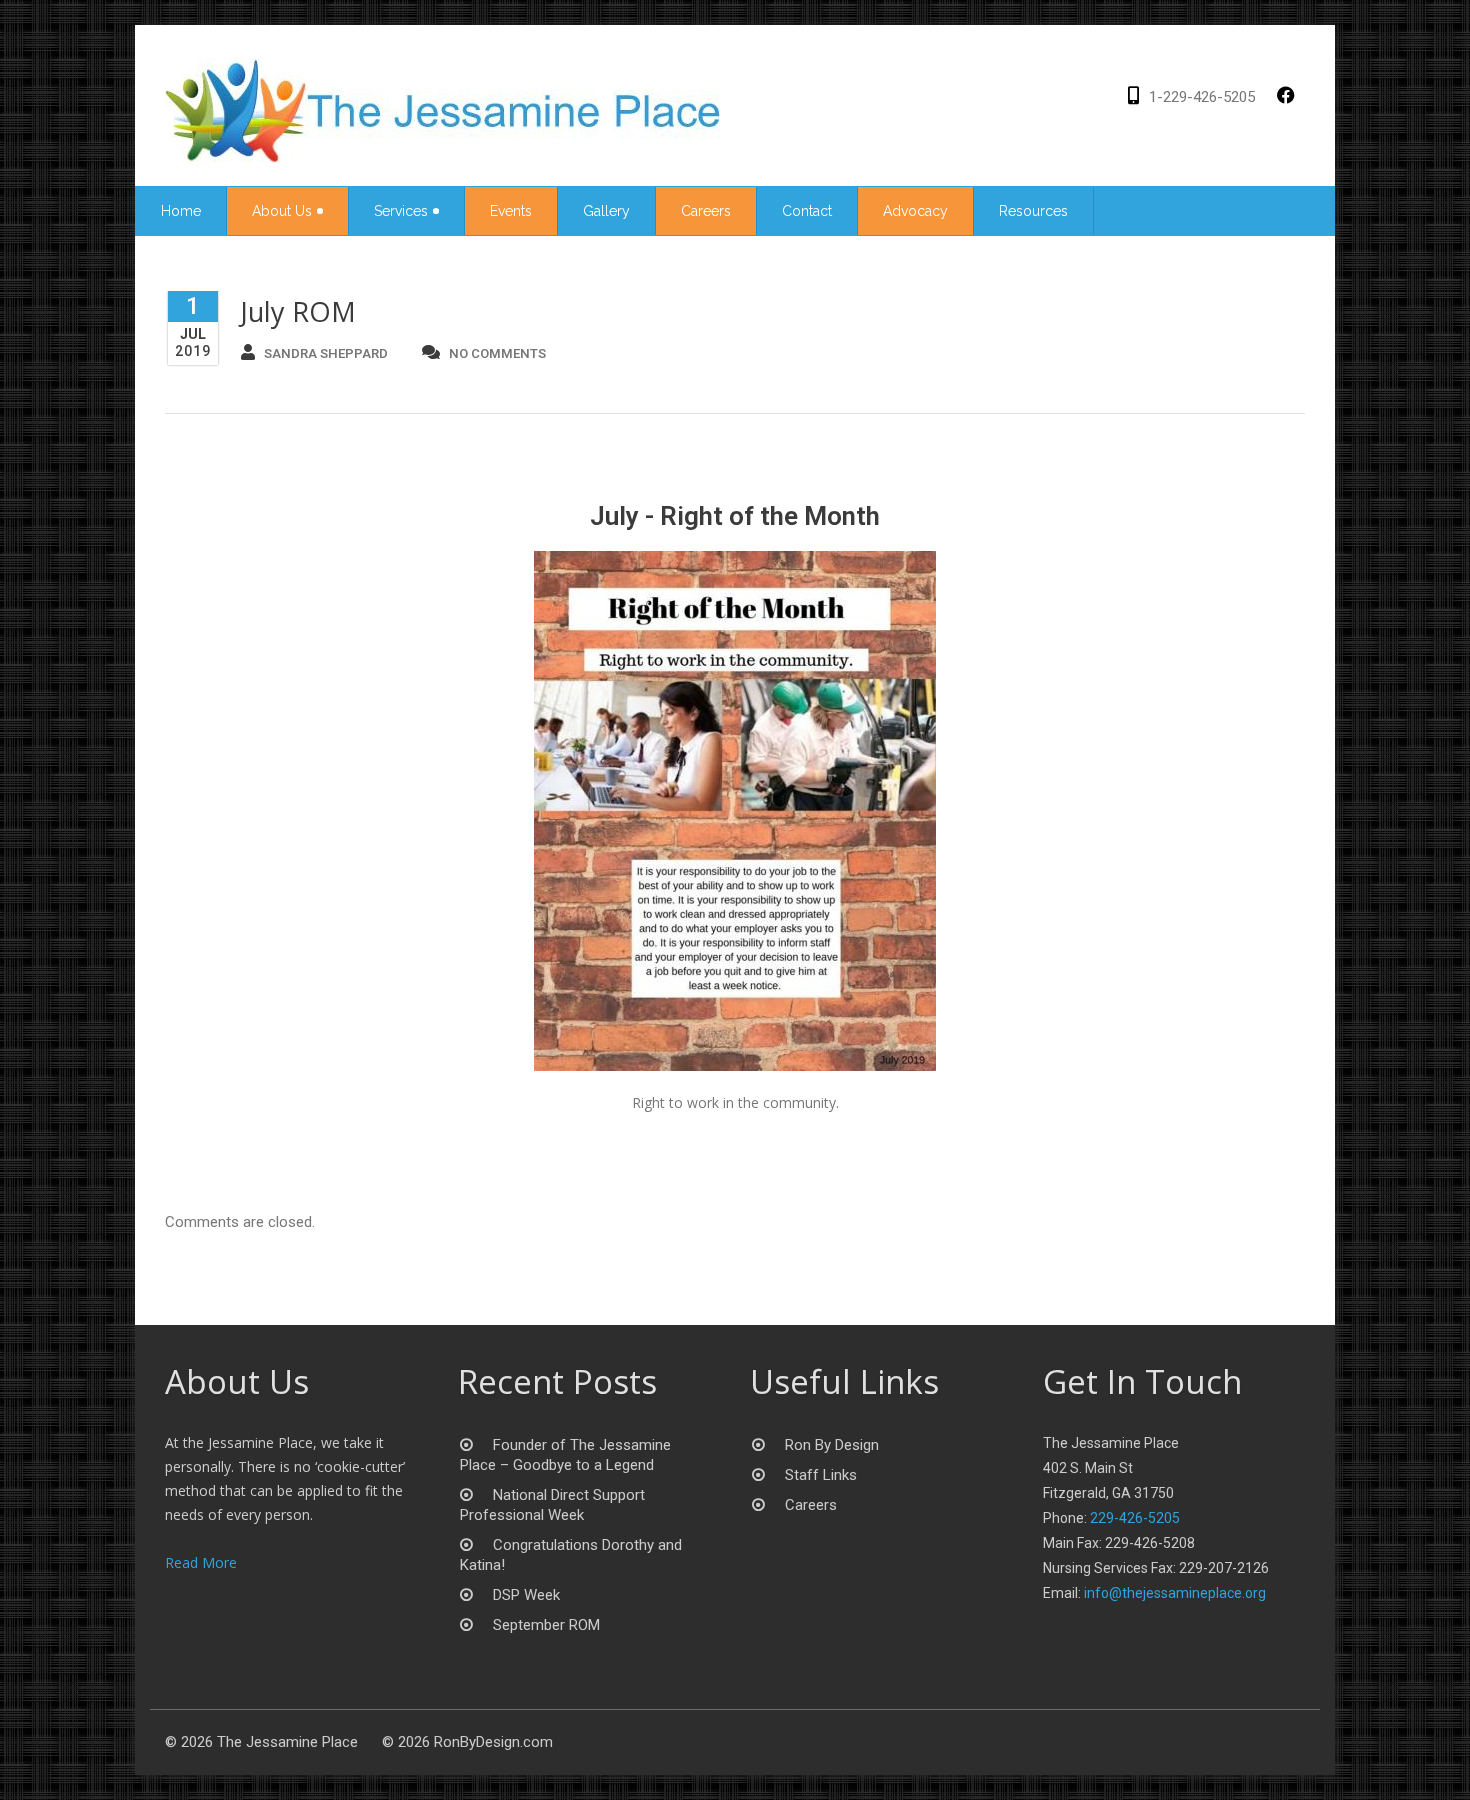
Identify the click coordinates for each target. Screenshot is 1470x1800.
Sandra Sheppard (326, 353)
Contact (807, 211)
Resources (1033, 211)
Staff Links (821, 1475)
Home (181, 211)
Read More (201, 1562)
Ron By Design (832, 1445)
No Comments (497, 353)
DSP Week (526, 1595)
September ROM (546, 1625)
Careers (706, 211)
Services (401, 211)
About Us (282, 211)
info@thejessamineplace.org (1175, 1593)
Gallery (606, 211)
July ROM (298, 311)
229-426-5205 (1135, 1518)
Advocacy (915, 211)
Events (511, 211)
